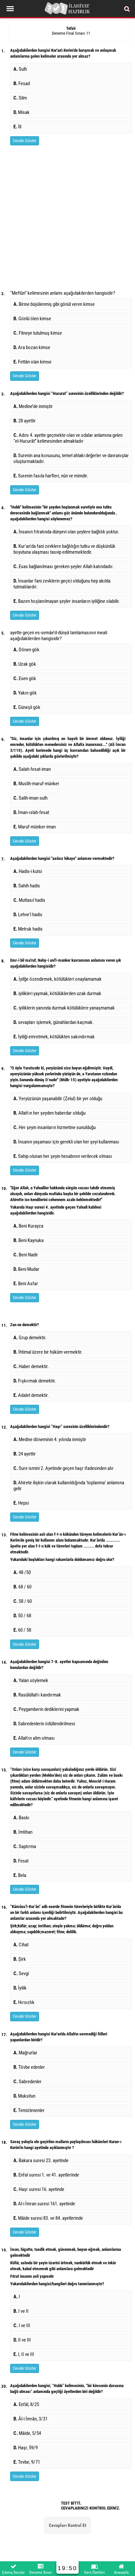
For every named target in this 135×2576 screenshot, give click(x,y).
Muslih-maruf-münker (36, 784)
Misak (21, 112)
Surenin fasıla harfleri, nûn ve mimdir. (51, 476)
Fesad (22, 83)
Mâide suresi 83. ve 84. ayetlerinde (48, 2218)
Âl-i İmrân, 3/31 (30, 2419)
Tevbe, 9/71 (27, 2462)
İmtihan (23, 1832)
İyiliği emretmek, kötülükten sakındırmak (54, 1037)
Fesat (21, 1861)
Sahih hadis (27, 886)
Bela (20, 1875)
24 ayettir (25, 1454)
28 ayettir (25, 421)
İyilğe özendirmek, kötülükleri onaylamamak (58, 979)
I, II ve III (24, 2354)
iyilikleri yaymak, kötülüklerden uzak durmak (57, 993)
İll (17, 127)
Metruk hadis (28, 929)
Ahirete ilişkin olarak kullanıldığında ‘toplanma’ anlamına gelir (69, 1486)
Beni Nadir (26, 1255)
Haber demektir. (31, 1366)
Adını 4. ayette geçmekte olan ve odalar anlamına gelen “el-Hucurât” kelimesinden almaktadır (68, 438)
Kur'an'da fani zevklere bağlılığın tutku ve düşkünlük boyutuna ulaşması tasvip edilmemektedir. (64, 549)
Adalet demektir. (31, 1395)
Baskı (21, 1818)
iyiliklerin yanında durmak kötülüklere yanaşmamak (64, 1008)
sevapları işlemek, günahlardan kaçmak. (54, 1022)
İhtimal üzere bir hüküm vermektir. (48, 1352)
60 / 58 (22, 1630)
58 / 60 (23, 1601)
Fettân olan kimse (32, 362)
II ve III (22, 2340)
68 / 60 (22, 1587)
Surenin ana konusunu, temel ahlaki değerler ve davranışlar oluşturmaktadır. (71, 458)
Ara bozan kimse (32, 347)
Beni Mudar (26, 1269)
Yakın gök (25, 693)
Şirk (20, 1959)
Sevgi (21, 1974)
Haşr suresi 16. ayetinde (39, 2189)
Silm (20, 98)
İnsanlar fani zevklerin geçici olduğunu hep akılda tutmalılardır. (62, 584)
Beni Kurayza (28, 1226)
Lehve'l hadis (28, 915)
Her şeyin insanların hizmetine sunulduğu (55, 1127)
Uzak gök (25, 664)
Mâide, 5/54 (27, 2433)
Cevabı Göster (25, 141)
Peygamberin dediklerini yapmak (46, 1709)
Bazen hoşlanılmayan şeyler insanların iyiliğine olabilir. (67, 601)
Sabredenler (28, 2082)
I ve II (21, 2311)
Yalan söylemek (31, 1680)
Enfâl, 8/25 (26, 2404)
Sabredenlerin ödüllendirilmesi (44, 1724)
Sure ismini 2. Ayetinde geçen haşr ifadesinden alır (64, 1468)
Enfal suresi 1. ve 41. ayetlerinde (46, 2175)
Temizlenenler (29, 2110)
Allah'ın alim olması (34, 1738)
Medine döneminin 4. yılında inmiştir (50, 1439)
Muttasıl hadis (29, 900)
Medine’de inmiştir (33, 406)
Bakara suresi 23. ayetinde (41, 2160)
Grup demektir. (30, 1338)
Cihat (21, 1945)
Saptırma (25, 1846)
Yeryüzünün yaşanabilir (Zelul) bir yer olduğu (58, 1099)
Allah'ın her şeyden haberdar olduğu (49, 1113)
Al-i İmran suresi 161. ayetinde (44, 2204)
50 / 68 (22, 1616)
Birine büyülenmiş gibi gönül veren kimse (54, 304)
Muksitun (24, 2096)
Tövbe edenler (29, 2067)
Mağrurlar (25, 2053)
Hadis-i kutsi (28, 871)
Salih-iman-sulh (30, 798)
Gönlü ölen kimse (32, 319)
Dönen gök (26, 650)
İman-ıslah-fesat (31, 812)
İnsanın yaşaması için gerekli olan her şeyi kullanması (66, 1142)
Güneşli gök (27, 707)
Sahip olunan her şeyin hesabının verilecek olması (63, 1156)
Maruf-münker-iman (35, 827)
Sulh (20, 69)
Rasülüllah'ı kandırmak (37, 1695)
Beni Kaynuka (29, 1240)
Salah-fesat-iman (32, 769)
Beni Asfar (26, 1284)
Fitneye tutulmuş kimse (38, 333)
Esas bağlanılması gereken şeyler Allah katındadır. (64, 566)
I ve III (22, 2326)
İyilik (20, 1988)
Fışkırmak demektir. (35, 1381)
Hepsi (21, 1503)
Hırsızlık (24, 2002)
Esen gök (25, 678)
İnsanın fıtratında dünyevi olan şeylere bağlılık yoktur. (67, 532)
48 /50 (22, 1572)
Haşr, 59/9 (26, 2448)
